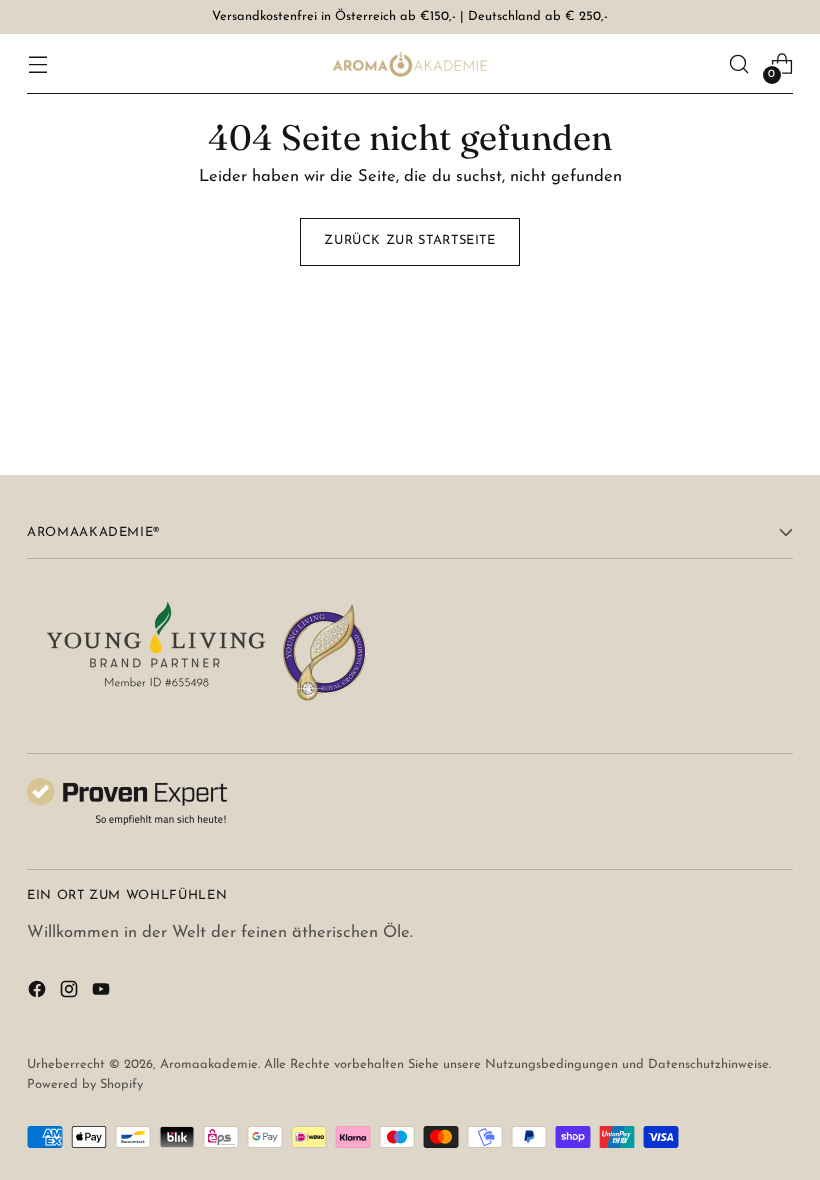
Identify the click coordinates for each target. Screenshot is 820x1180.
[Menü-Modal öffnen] (37, 64)
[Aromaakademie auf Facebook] (39, 993)
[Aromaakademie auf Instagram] (71, 993)
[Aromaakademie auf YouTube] (103, 993)
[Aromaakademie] (410, 64)
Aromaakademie (209, 1064)
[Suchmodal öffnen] (739, 64)
